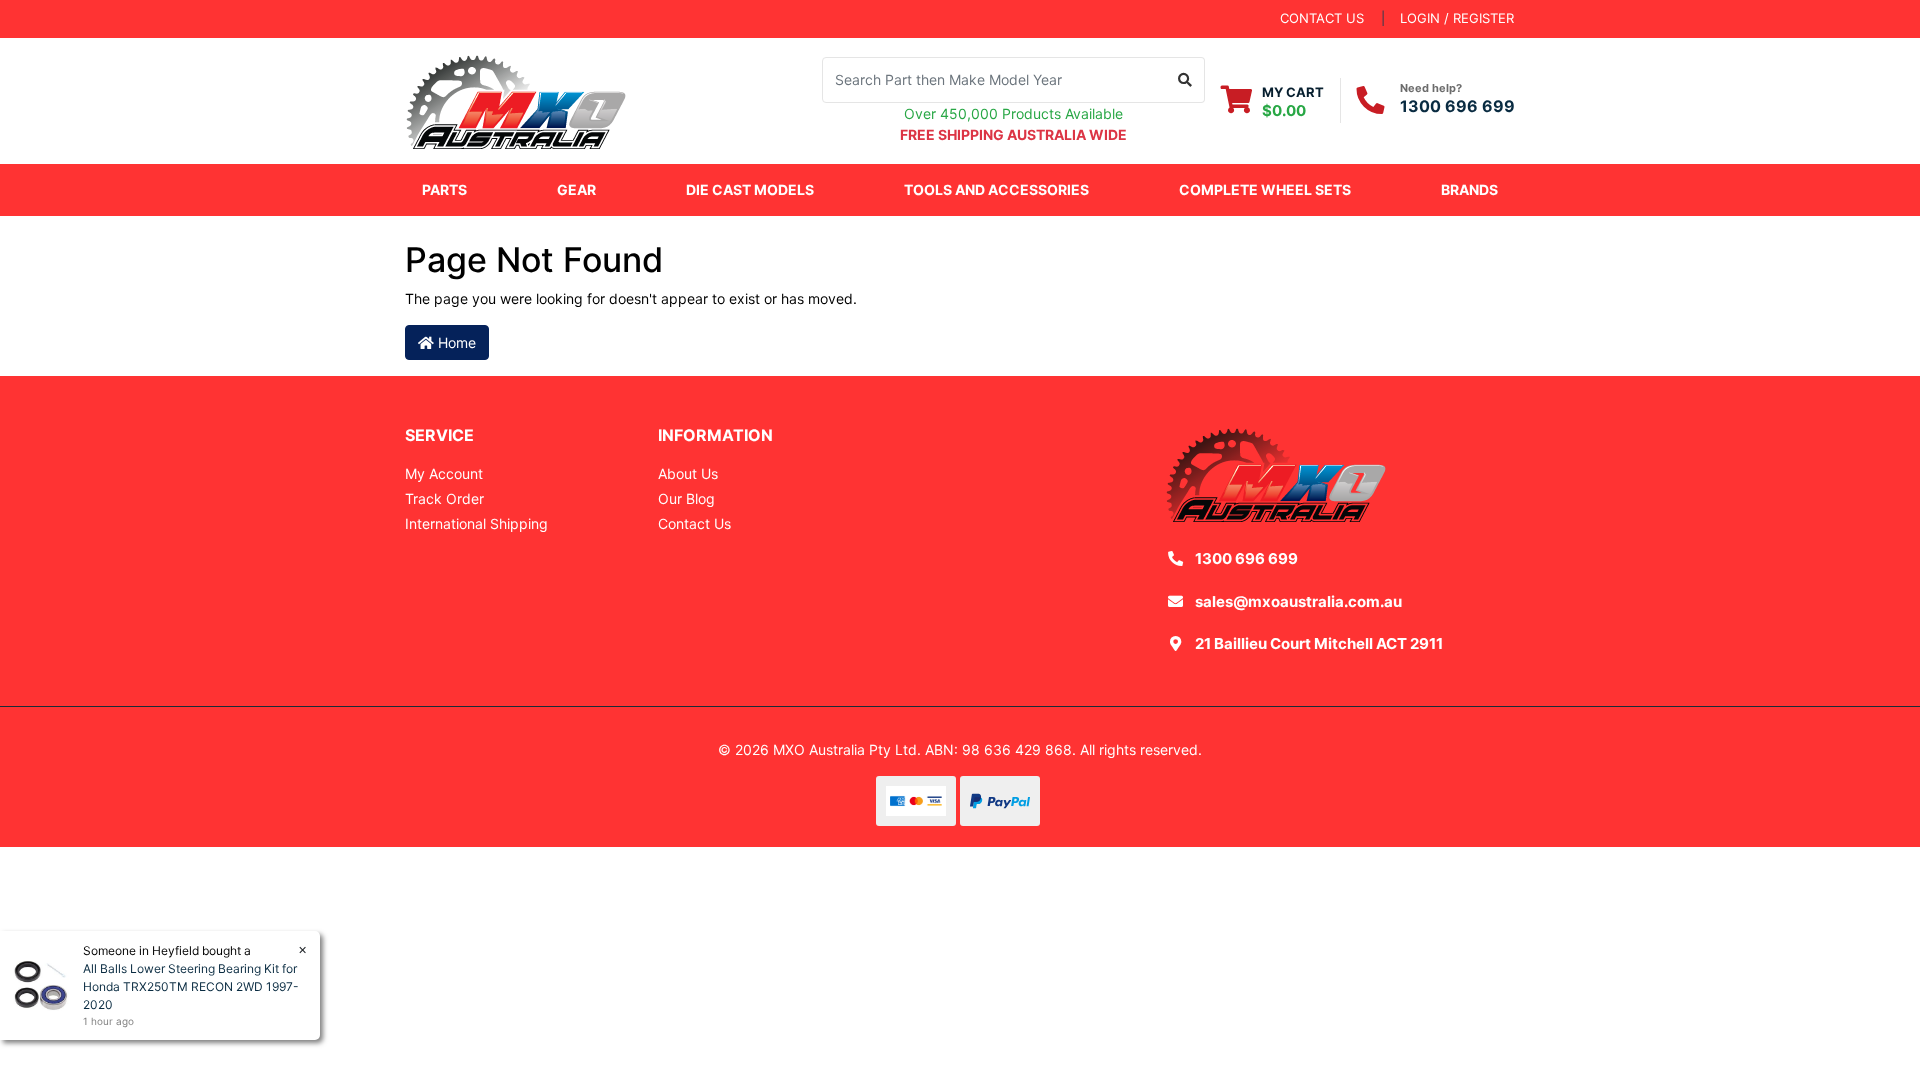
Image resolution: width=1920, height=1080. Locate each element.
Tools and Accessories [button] (996, 189)
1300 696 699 (1457, 106)
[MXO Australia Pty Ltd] (516, 98)
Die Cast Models (750, 189)
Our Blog (686, 498)
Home (455, 342)
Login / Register (1457, 18)
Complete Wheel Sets (1265, 189)
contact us (1322, 18)
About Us (688, 473)
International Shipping (476, 523)
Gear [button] (576, 189)
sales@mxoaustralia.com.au (1298, 601)
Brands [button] (1469, 189)
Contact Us (694, 523)
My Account (444, 473)
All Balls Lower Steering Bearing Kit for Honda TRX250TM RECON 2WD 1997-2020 (191, 986)
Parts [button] (444, 189)
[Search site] (1185, 80)
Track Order (444, 498)
